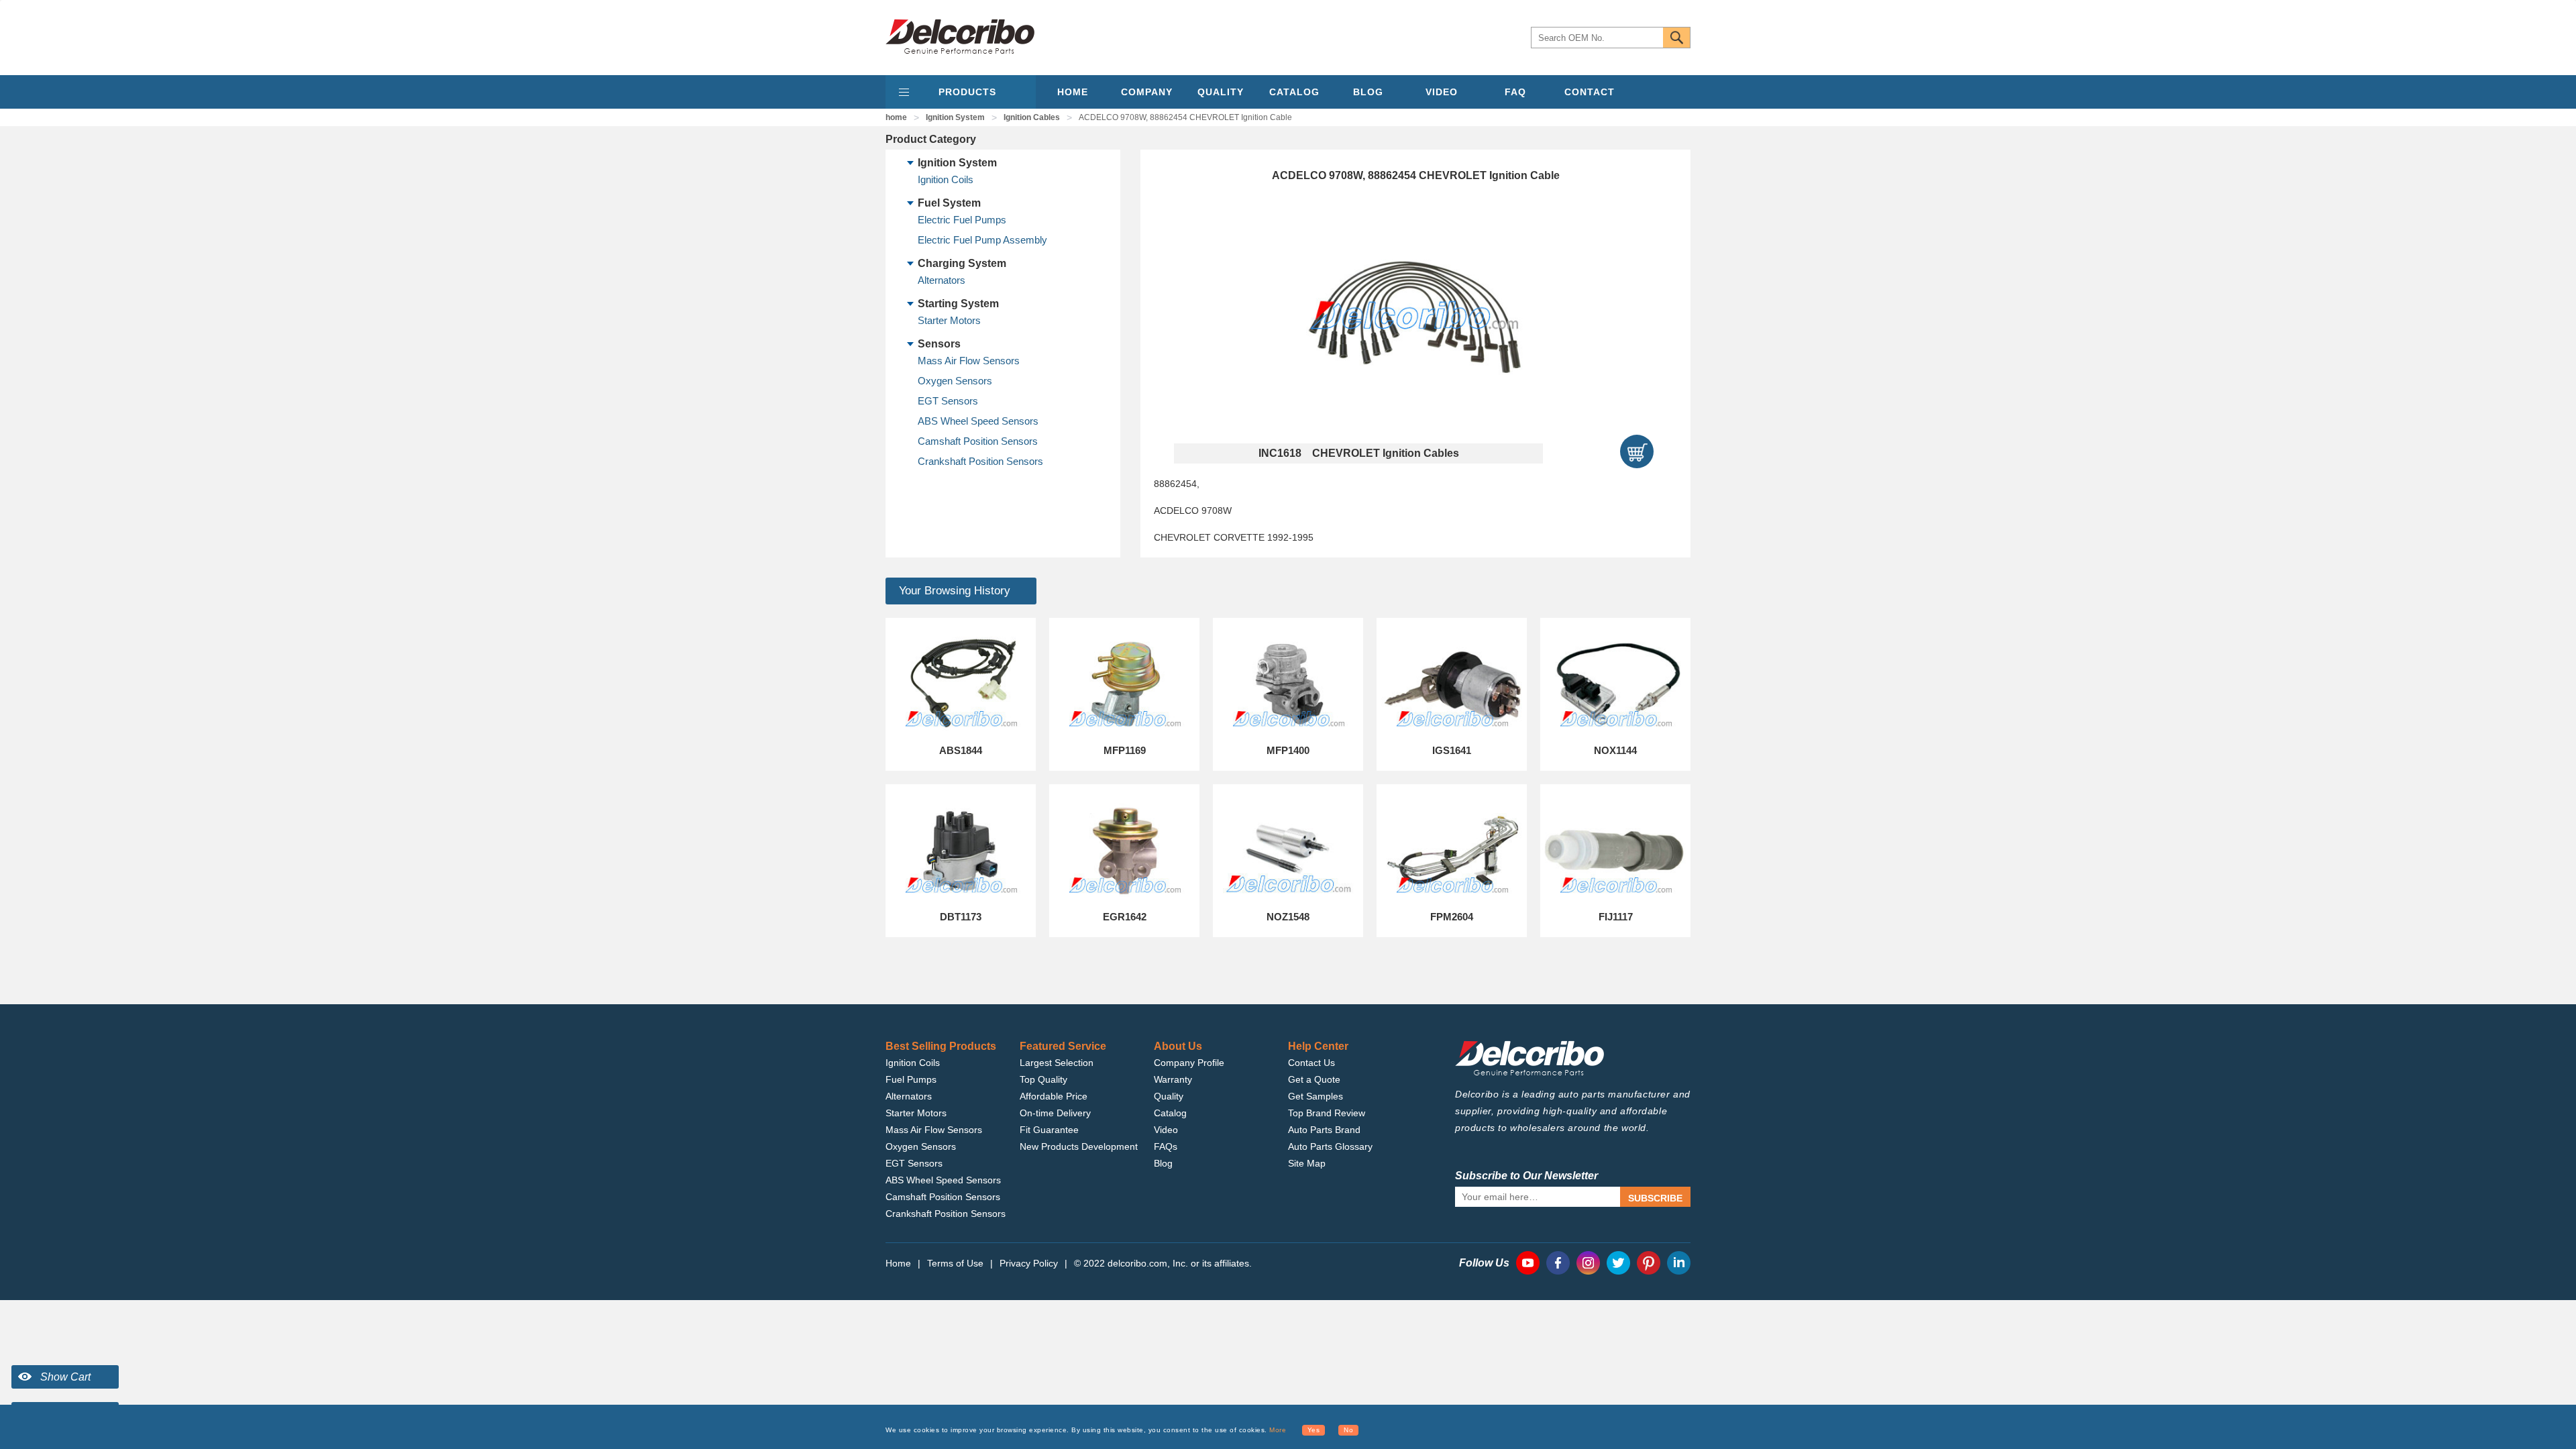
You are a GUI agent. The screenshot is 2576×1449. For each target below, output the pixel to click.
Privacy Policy (1029, 1263)
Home (898, 1263)
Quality (1169, 1096)
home (896, 117)
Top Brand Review (1327, 1113)
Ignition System (955, 117)
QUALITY (1221, 92)
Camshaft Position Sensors (978, 441)
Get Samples (1316, 1096)
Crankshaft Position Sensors (980, 461)
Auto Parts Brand (1324, 1130)
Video (1166, 1130)
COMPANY (1147, 92)
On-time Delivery (1055, 1113)
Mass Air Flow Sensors (969, 361)
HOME (1073, 92)
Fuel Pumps (911, 1079)
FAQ (1515, 92)
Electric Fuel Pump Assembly (982, 240)
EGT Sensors (948, 401)
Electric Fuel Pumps (962, 220)
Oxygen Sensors (955, 381)
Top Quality (1043, 1079)
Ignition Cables (1032, 117)
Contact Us (1311, 1063)
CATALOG (1294, 92)
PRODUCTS (967, 92)
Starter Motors (949, 320)
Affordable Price (1054, 1096)
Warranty (1173, 1079)
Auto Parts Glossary (1330, 1146)
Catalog (1170, 1113)
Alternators (942, 280)
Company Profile (1189, 1063)
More (1278, 1430)
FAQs (1166, 1146)
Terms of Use (955, 1263)
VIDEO (1442, 92)
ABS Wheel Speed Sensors (978, 421)
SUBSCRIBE (1655, 1198)
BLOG (1368, 92)
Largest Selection (1057, 1063)
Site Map (1307, 1163)
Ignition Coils (946, 179)
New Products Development (1079, 1146)
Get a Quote (1314, 1079)
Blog (1163, 1163)
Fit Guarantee (1049, 1130)
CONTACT (1590, 92)
